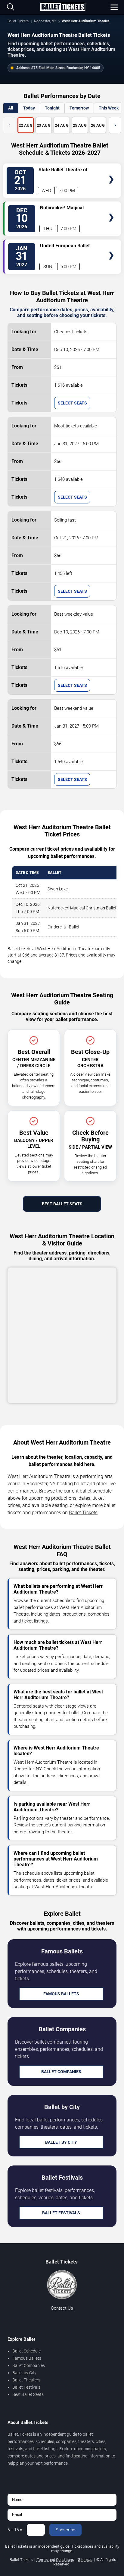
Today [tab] (29, 108)
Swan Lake (58, 889)
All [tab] (11, 108)
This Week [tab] (109, 108)
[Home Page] (63, 7)
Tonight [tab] (52, 108)
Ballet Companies (61, 2072)
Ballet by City (61, 2142)
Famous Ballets (61, 1994)
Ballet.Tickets (83, 1513)
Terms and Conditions (55, 2560)
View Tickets (111, 171)
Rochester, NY (45, 21)
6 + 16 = (15, 2530)
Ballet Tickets (18, 21)
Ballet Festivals (61, 2213)
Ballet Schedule (26, 2351)
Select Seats (72, 403)
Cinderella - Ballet (64, 927)
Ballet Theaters (26, 2380)
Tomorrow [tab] (79, 108)
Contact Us (62, 2308)
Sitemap (85, 2560)
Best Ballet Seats (62, 1204)
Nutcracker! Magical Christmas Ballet (82, 908)
